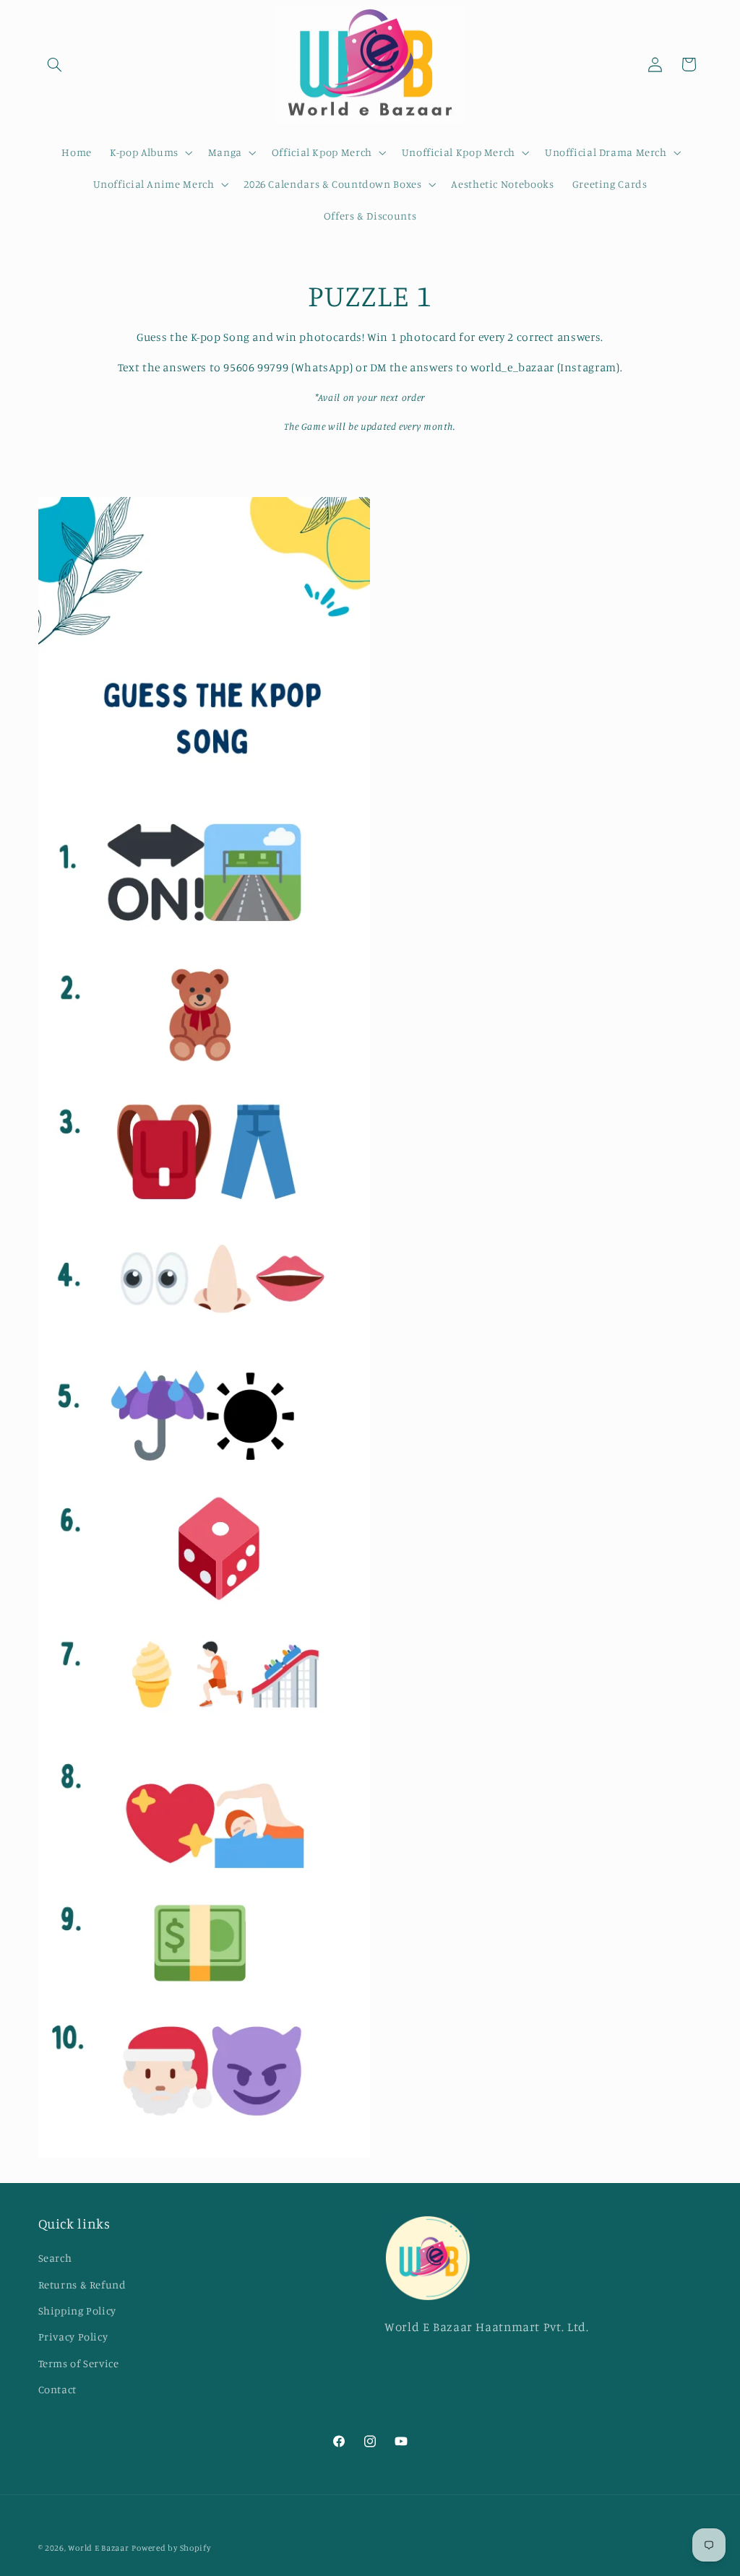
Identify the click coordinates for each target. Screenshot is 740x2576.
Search (55, 2258)
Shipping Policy (77, 2311)
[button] (55, 64)
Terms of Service (79, 2363)
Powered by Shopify (171, 2548)
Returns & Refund (82, 2285)
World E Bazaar (98, 2548)
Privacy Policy (73, 2337)
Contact (57, 2389)
